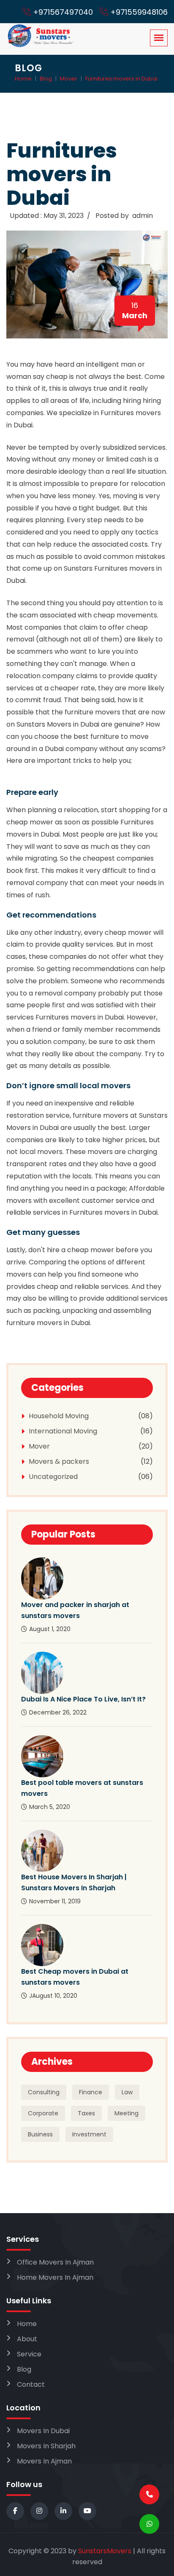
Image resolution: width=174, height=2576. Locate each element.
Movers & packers (59, 1461)
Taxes (86, 2113)
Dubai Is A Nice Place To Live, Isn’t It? (83, 1699)
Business (40, 2134)
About (27, 2339)
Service (29, 2354)
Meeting (126, 2113)
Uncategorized (53, 1477)
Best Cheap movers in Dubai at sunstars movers (75, 1977)
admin (143, 216)
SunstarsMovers (105, 2551)
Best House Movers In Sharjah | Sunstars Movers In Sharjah (74, 1882)
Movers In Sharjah (46, 2446)
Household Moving (59, 1416)
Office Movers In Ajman (55, 2262)
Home (23, 79)
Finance (91, 2092)
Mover (69, 79)
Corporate (43, 2113)
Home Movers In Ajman (55, 2277)
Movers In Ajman (44, 2461)
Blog (46, 79)
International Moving (63, 1431)
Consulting (44, 2092)
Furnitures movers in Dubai (121, 79)
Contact (31, 2384)
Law (127, 2092)
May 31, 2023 (64, 216)
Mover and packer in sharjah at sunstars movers (75, 1610)
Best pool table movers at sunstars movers (82, 1788)
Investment (89, 2134)
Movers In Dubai (43, 2431)
